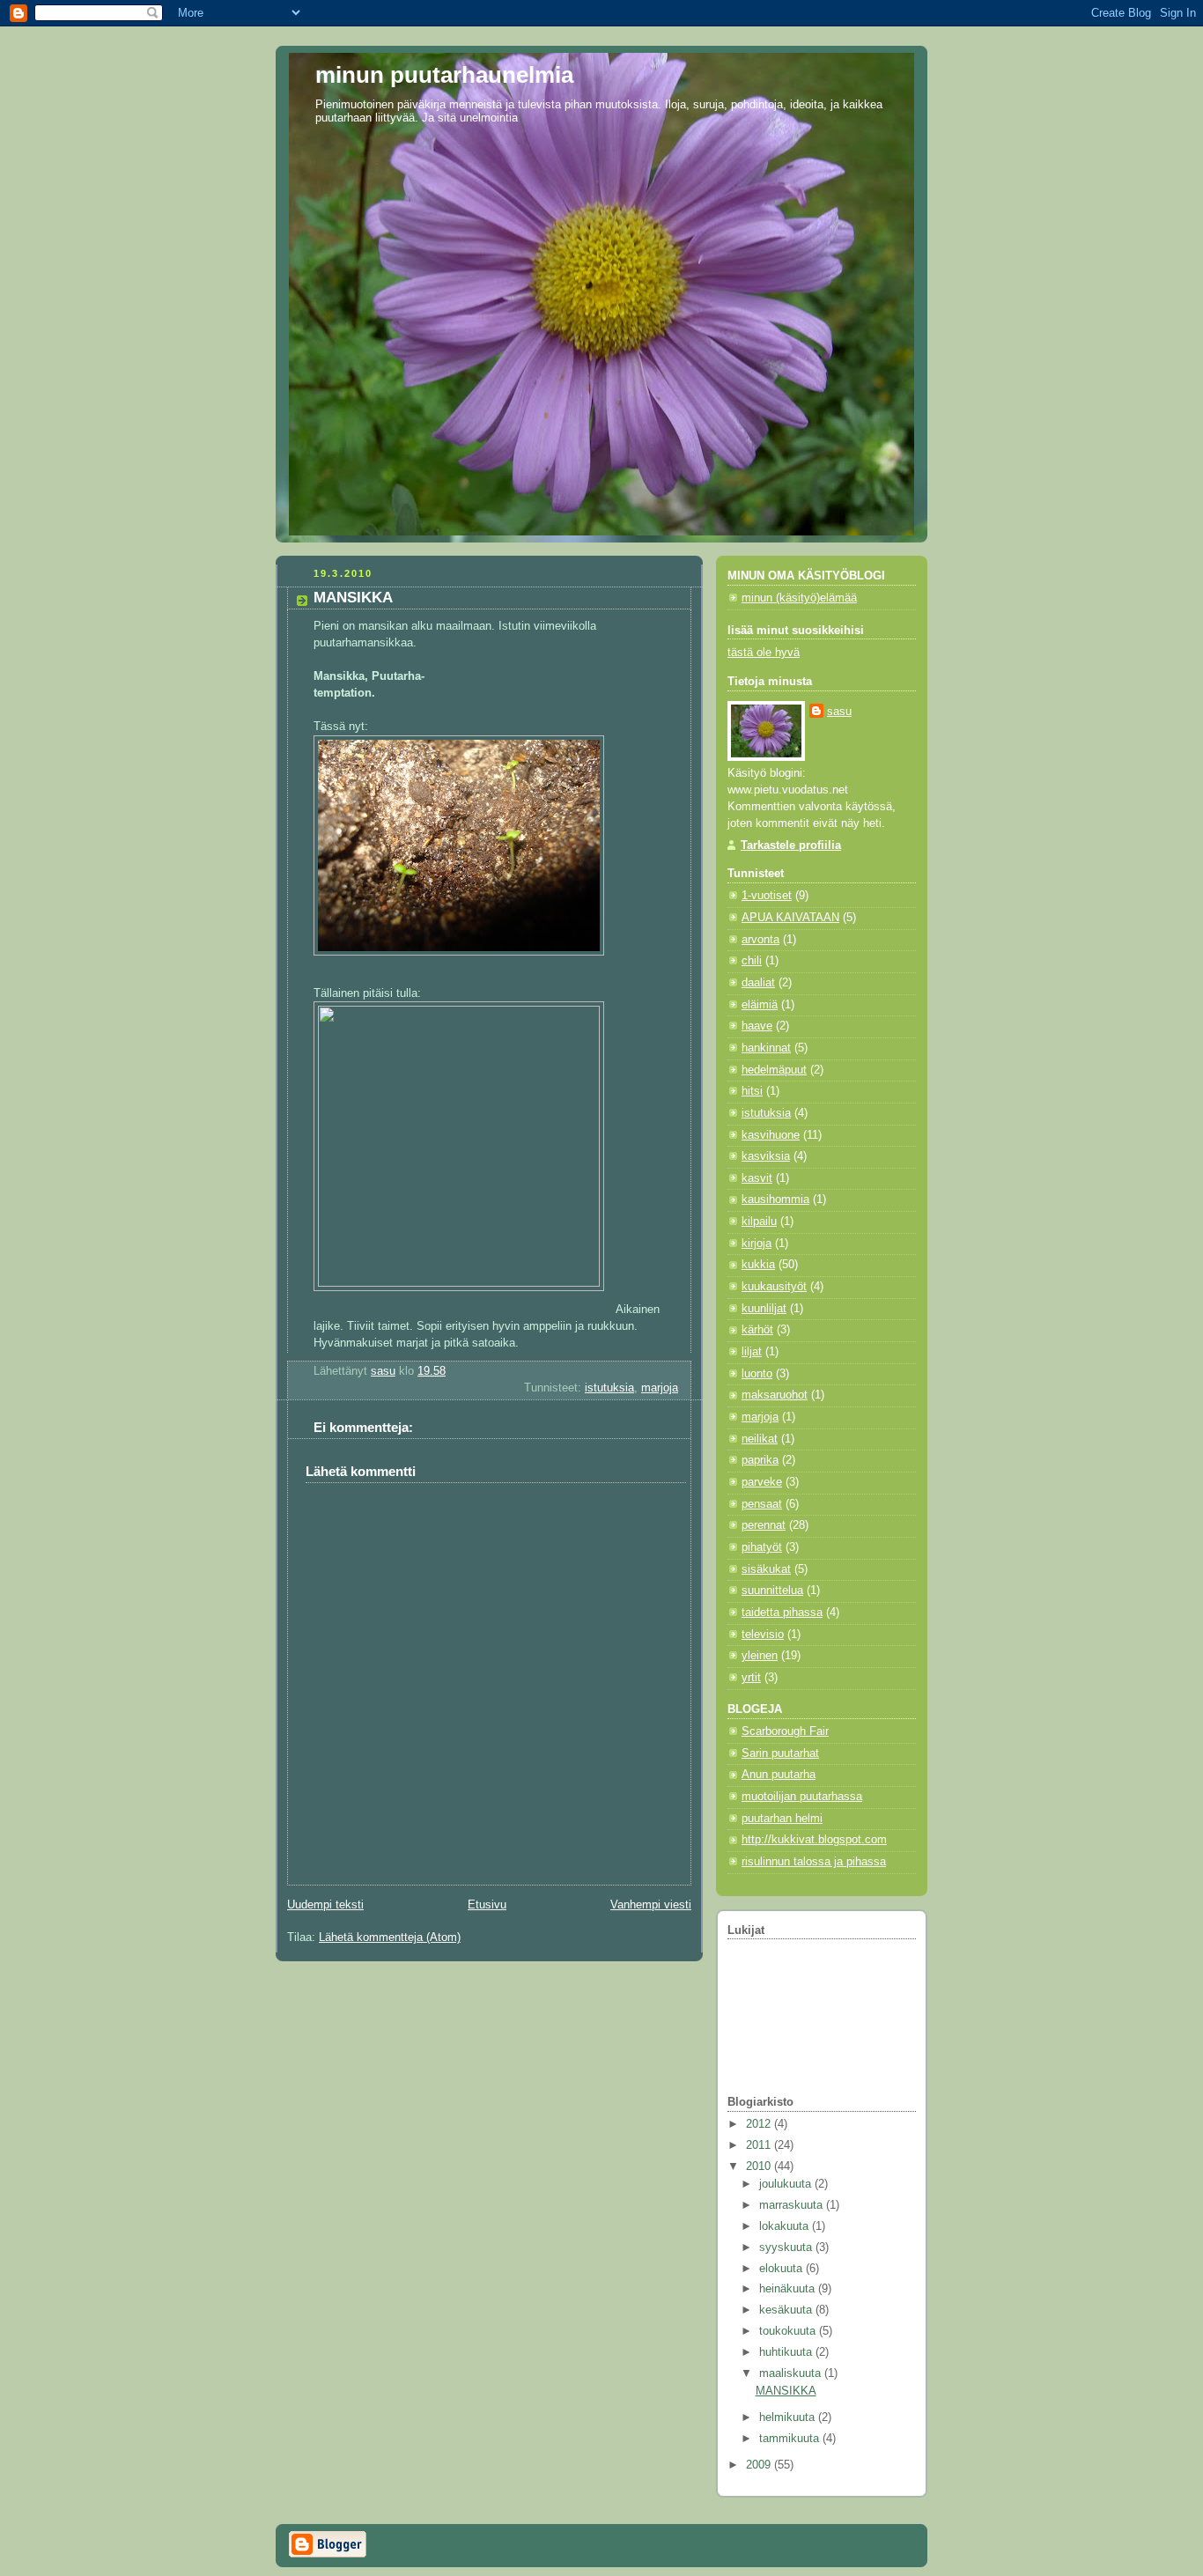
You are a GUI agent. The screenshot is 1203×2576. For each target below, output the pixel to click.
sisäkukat (766, 1569)
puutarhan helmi (782, 1819)
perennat (764, 1525)
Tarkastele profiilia (791, 845)
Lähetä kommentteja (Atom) (390, 1938)
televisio (763, 1635)
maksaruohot (775, 1395)
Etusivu (487, 1905)
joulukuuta (787, 2184)
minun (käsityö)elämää (799, 598)
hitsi (752, 1091)
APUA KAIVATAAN (790, 918)
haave (757, 1026)
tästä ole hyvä (764, 653)
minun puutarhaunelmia (444, 75)
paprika (760, 1460)
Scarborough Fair (785, 1731)
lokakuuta (786, 2226)
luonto (757, 1374)
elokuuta (782, 2269)
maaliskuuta (792, 2373)
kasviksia (766, 1156)
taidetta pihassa (782, 1613)
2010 (760, 2166)
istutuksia (609, 1388)
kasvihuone (771, 1135)
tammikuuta (791, 2439)
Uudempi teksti (325, 1905)
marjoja (660, 1388)
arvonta (760, 940)
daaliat (758, 983)
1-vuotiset (767, 896)
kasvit (757, 1178)
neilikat (760, 1439)
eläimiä (760, 1005)
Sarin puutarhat (780, 1753)
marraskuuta (793, 2205)
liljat (752, 1352)
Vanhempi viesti (651, 1905)
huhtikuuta (787, 2352)
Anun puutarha (779, 1775)
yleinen (760, 1656)
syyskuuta (787, 2248)
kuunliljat (764, 1309)
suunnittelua (772, 1591)
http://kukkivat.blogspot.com (814, 1840)
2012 (760, 2124)
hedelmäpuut (774, 1070)
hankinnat (766, 1048)
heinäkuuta (789, 2289)
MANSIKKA (786, 2391)
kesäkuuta (787, 2310)
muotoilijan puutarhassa (802, 1797)
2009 (760, 2465)
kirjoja (756, 1244)
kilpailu (759, 1222)
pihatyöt (762, 1547)
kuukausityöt (774, 1287)
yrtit (751, 1678)
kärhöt (757, 1330)
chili (752, 961)
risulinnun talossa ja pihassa (814, 1862)
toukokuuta (789, 2331)
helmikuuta (789, 2417)
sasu (839, 712)
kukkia (758, 1265)
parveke (762, 1482)
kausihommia (775, 1199)
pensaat (762, 1504)
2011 (760, 2145)
